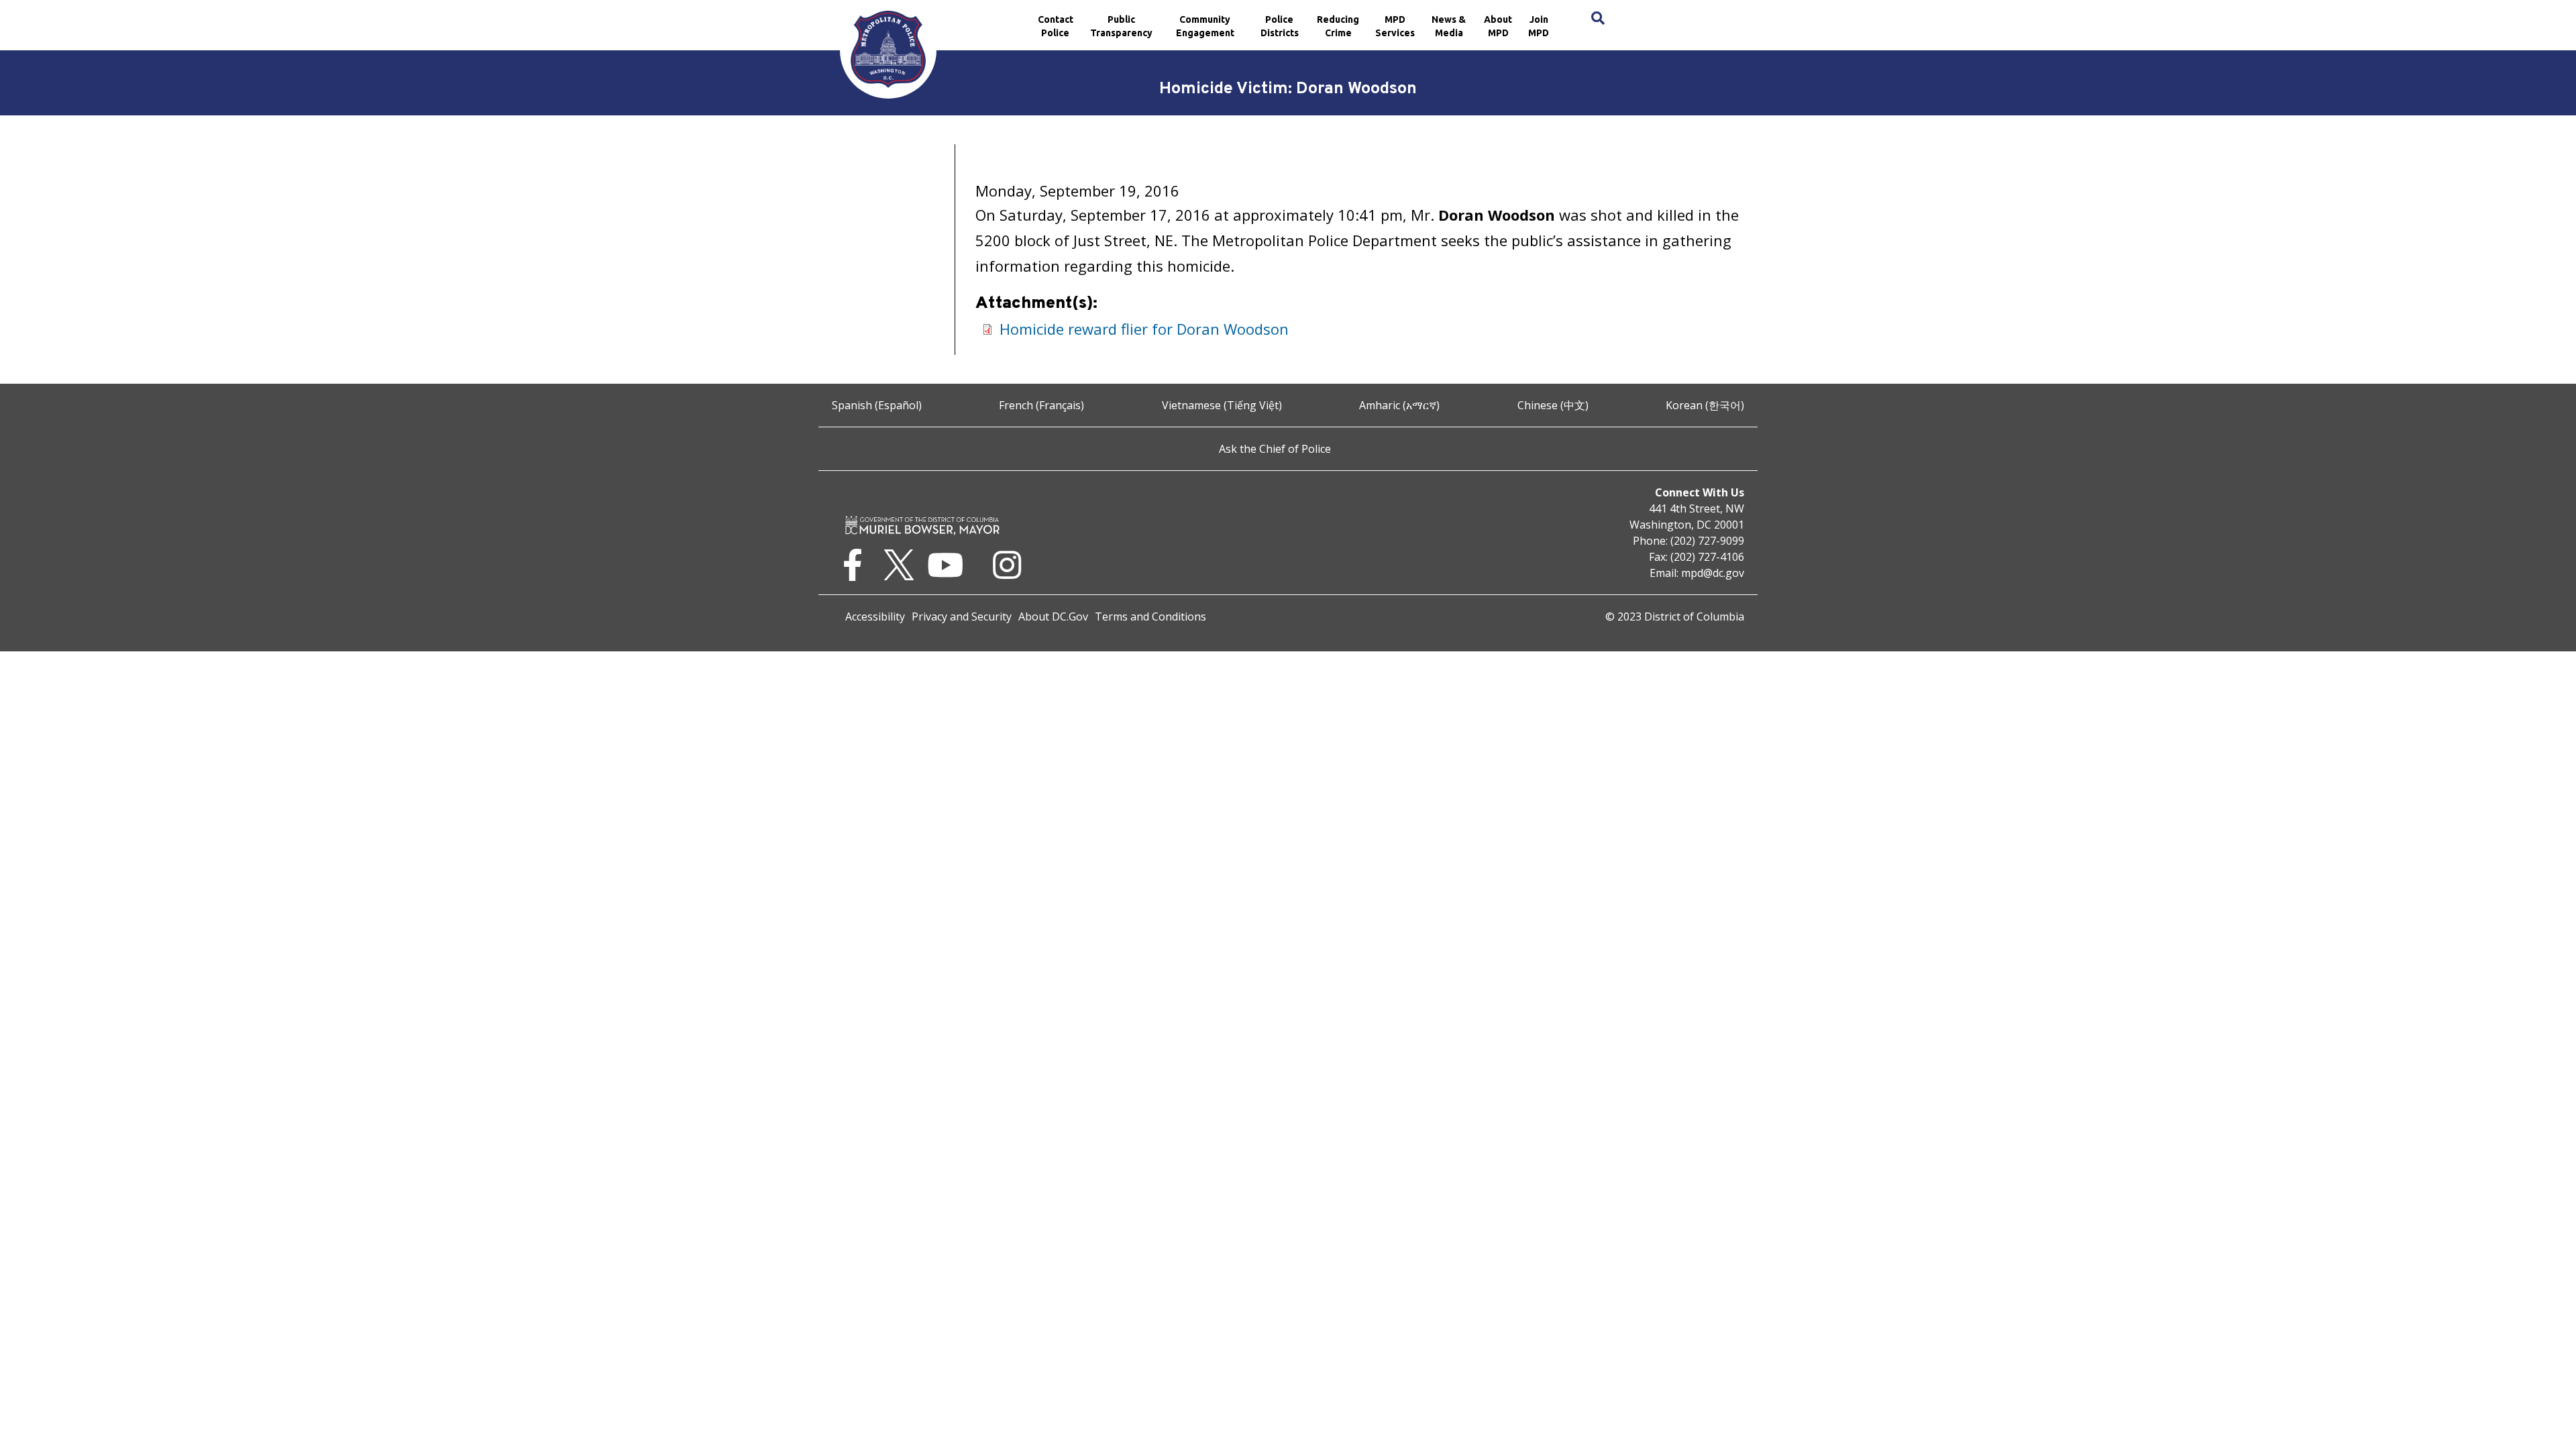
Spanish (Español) (877, 405)
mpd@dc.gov (1713, 573)
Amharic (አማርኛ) (1399, 405)
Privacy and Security (962, 616)
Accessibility (875, 616)
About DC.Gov (1053, 616)
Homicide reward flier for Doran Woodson (1144, 329)
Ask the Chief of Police (1275, 449)
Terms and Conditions (1150, 616)
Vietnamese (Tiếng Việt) (1222, 405)
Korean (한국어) (1705, 405)
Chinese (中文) (1553, 405)
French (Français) (1041, 405)
